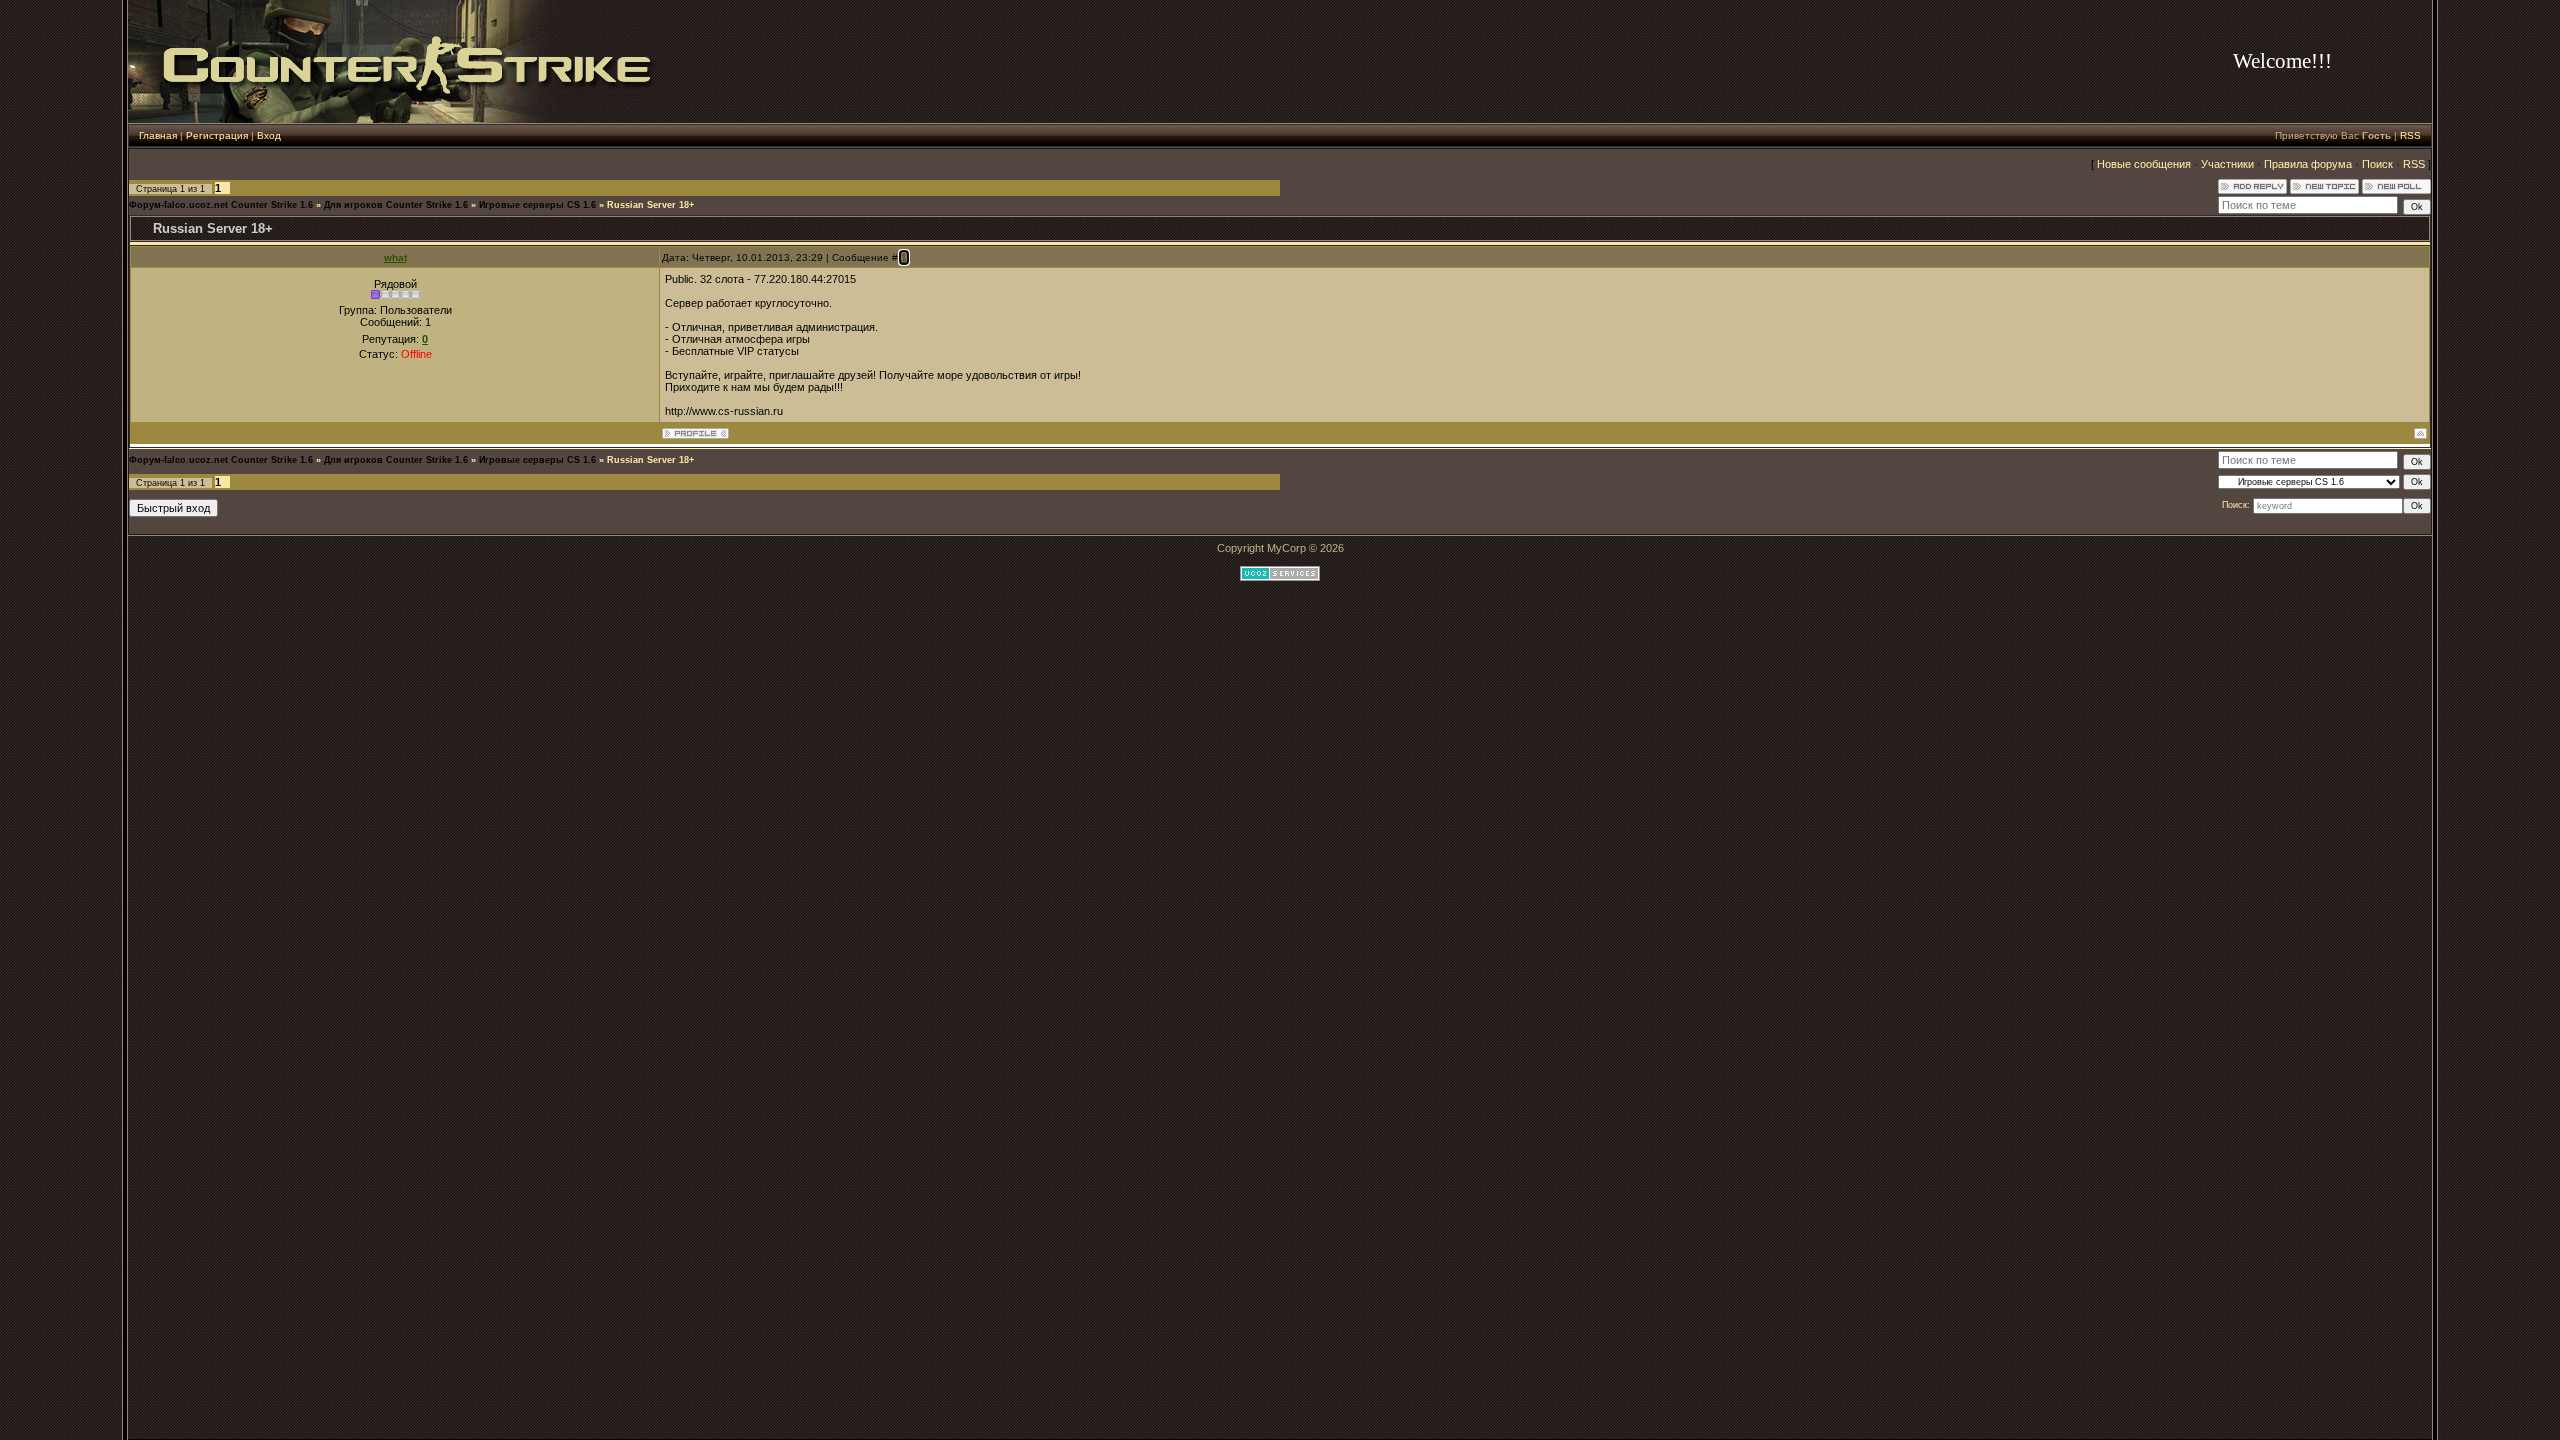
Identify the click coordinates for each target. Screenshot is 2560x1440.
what (395, 257)
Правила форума (2308, 164)
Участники (2227, 164)
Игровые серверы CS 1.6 (537, 205)
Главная (158, 135)
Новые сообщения (2144, 164)
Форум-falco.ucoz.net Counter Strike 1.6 (221, 205)
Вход (269, 135)
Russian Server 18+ (650, 205)
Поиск (2377, 164)
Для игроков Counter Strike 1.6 (396, 205)
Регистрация (217, 135)
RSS (2410, 135)
